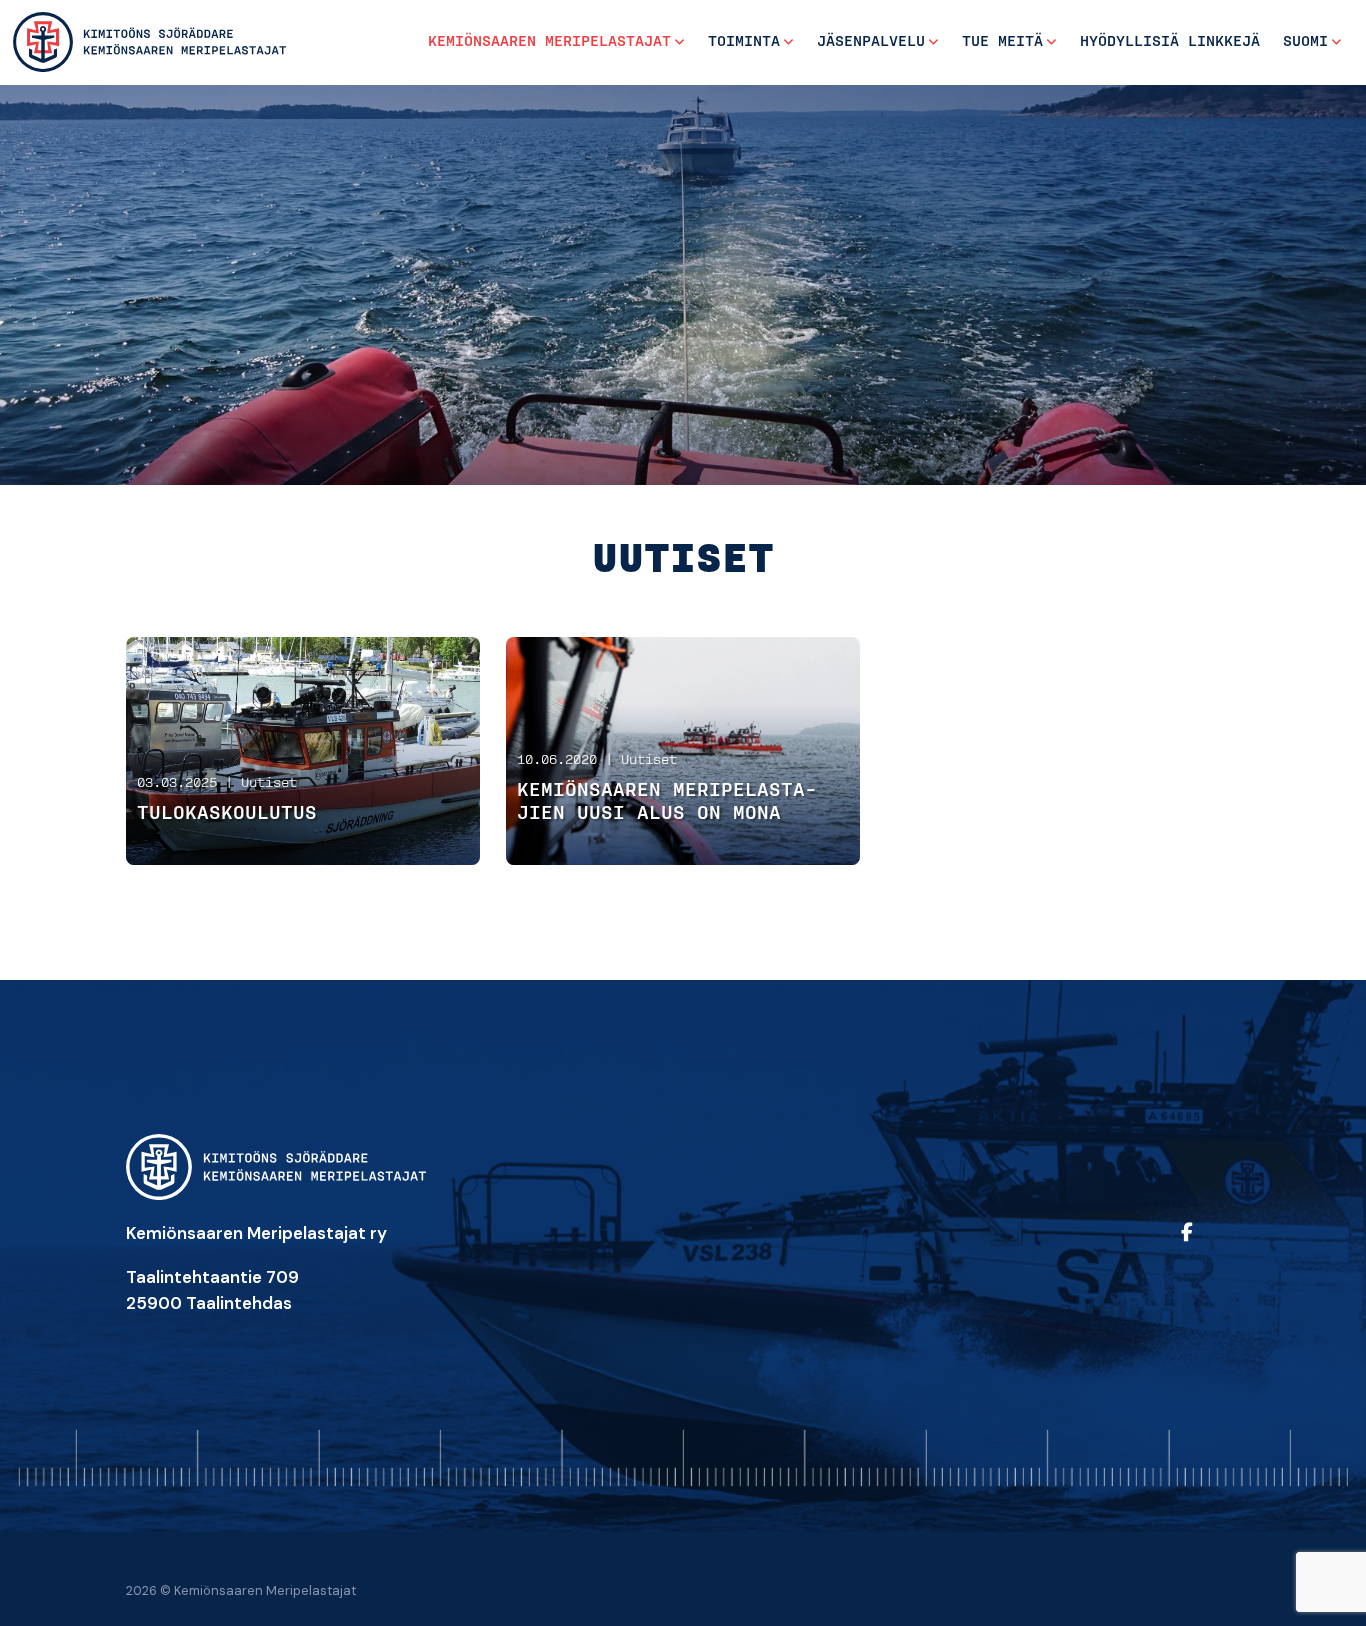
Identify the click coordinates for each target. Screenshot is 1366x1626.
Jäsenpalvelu (871, 42)
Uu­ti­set (269, 783)
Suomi (1305, 42)
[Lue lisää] (303, 751)
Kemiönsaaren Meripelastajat (549, 42)
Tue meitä (1002, 42)
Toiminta (744, 42)
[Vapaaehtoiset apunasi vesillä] (150, 41)
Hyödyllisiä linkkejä (1170, 42)
